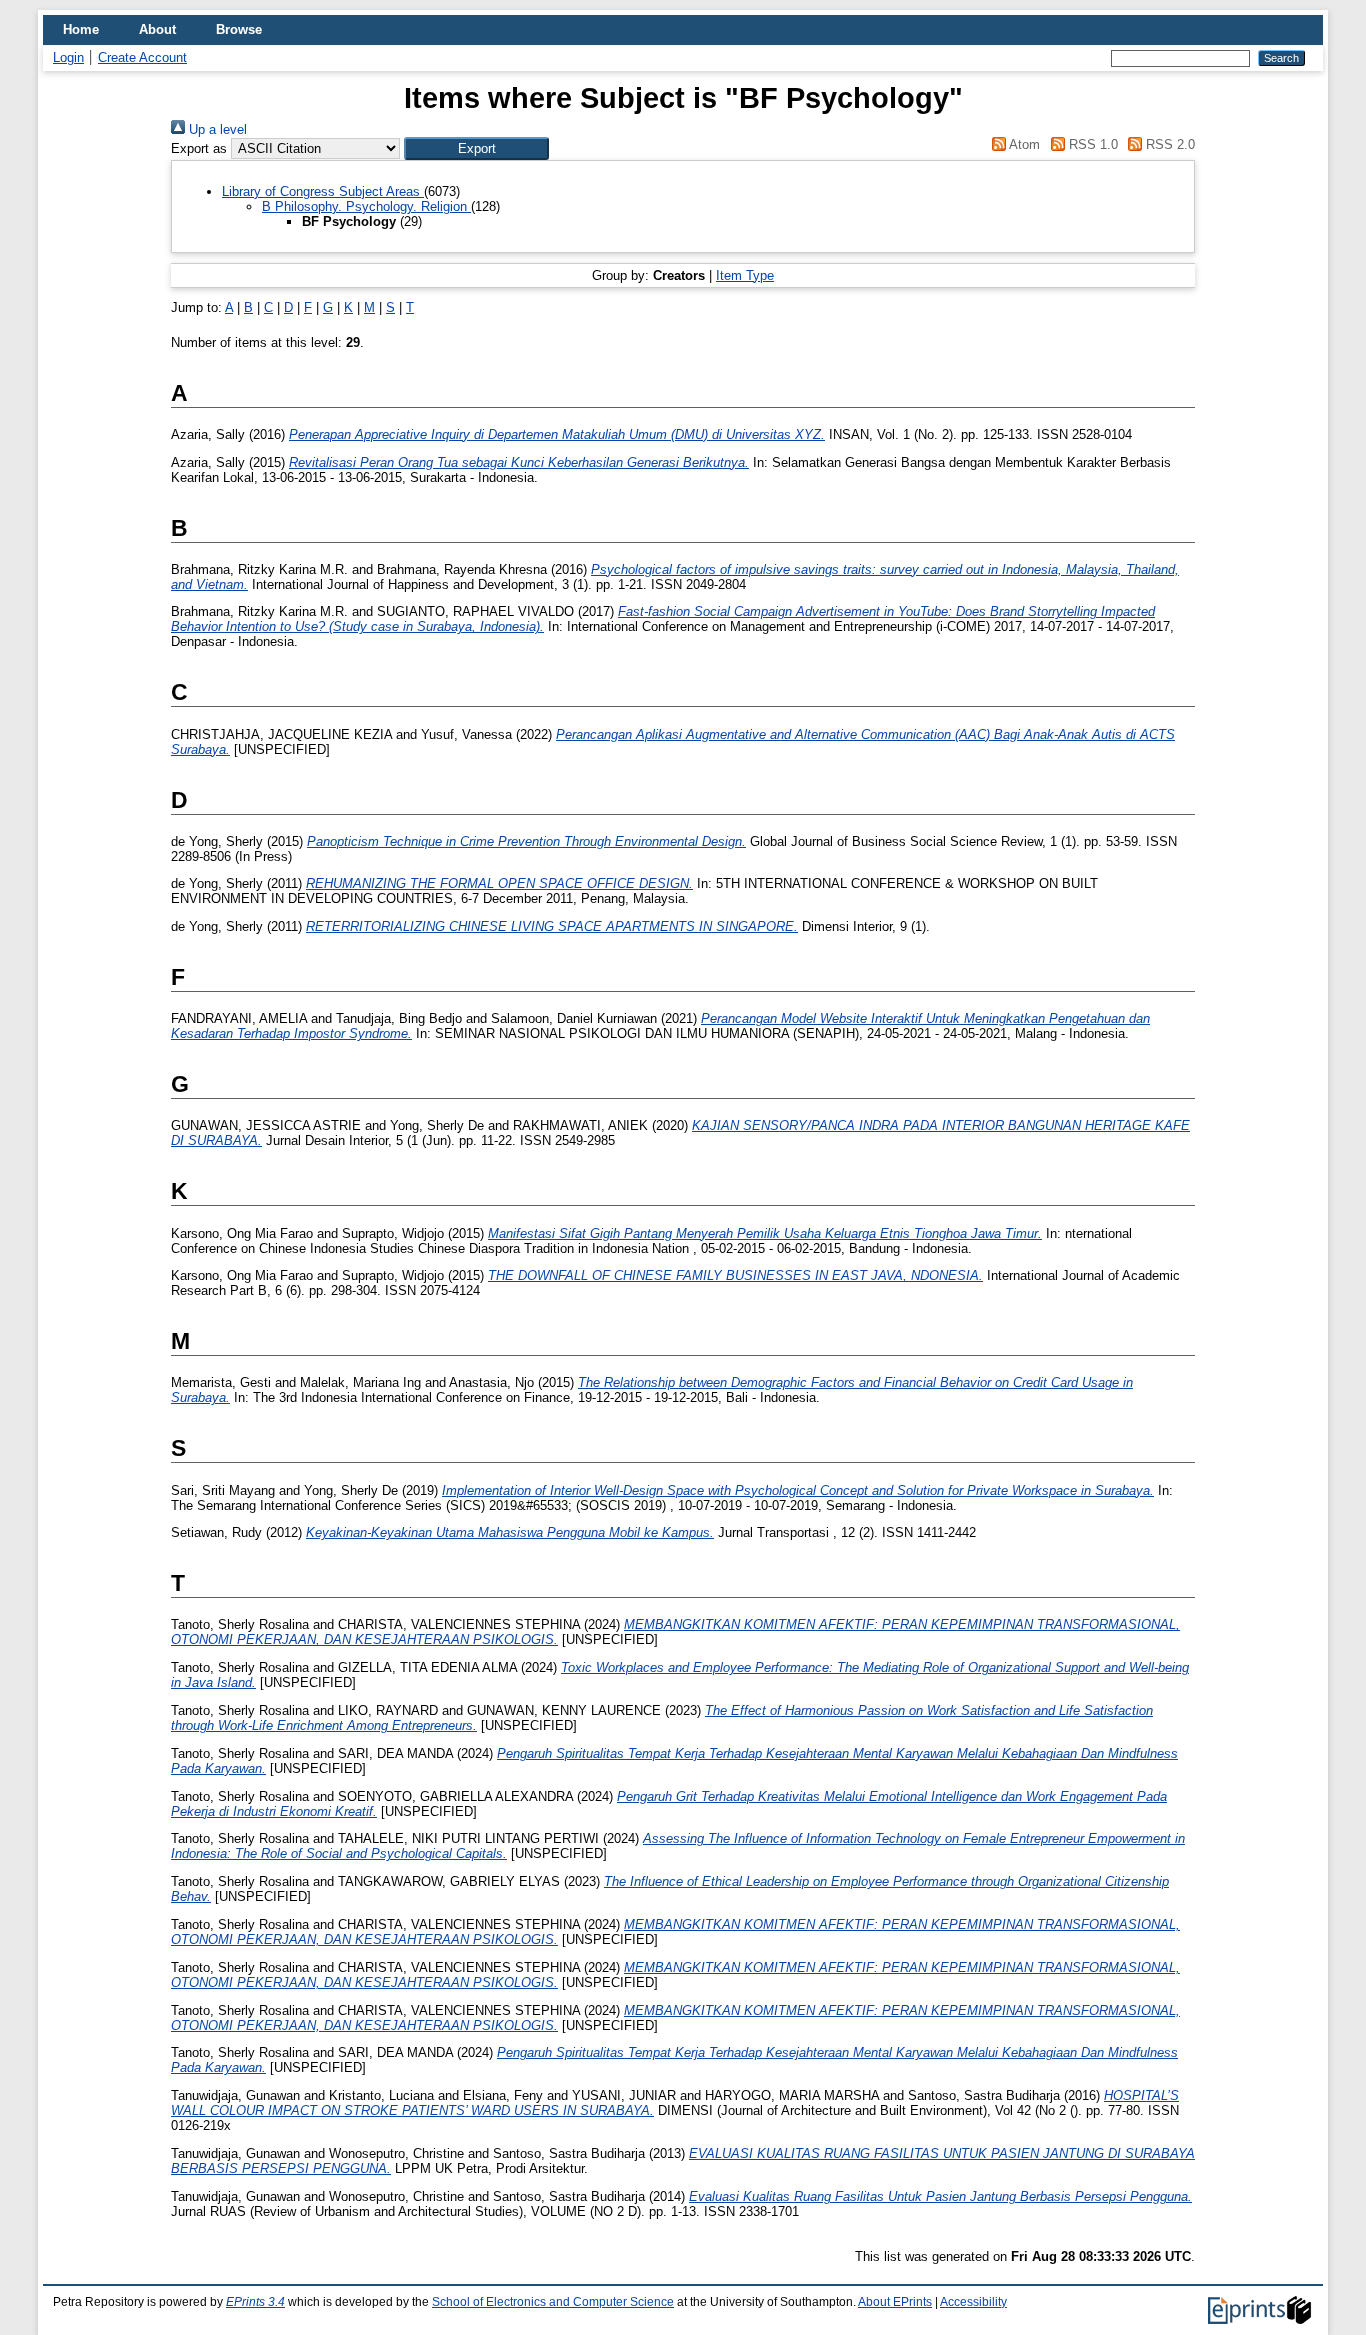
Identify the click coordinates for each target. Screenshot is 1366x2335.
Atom (1023, 144)
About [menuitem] (157, 29)
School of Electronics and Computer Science (553, 2302)
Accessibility (973, 2302)
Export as (199, 148)
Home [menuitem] (81, 29)
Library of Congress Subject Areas (323, 191)
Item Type (745, 275)
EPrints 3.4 (255, 2302)
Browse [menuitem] (239, 29)
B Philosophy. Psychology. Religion (366, 206)
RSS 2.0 (1168, 144)
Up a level (216, 129)
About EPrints (895, 2302)
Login (68, 57)
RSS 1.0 (1091, 144)
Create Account (142, 57)
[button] (476, 148)
